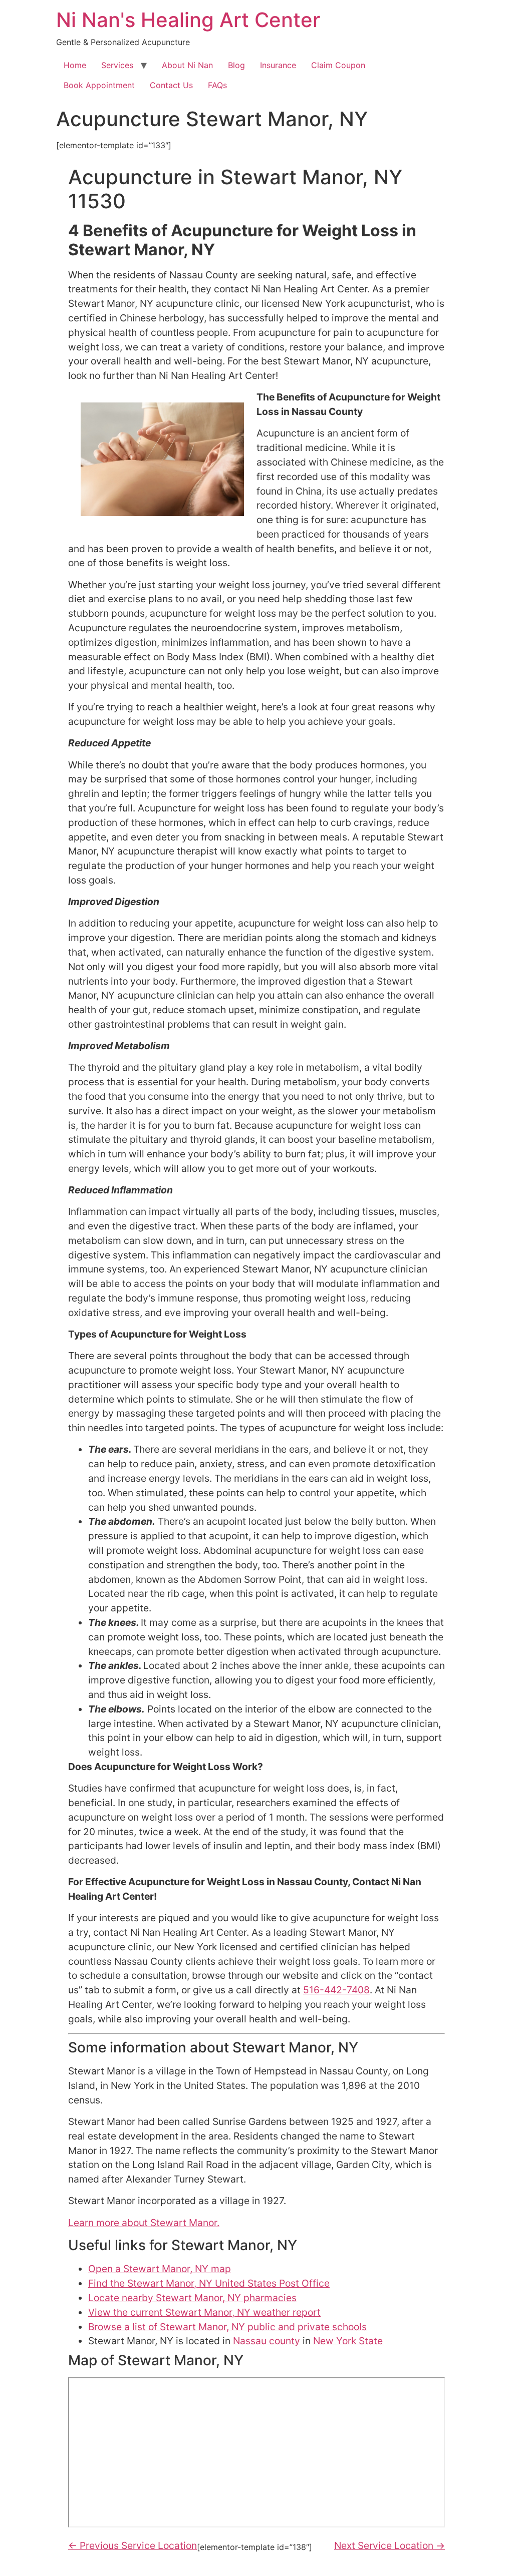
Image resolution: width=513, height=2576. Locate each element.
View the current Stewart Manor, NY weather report (204, 2312)
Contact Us (171, 85)
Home (75, 65)
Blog (236, 65)
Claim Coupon (338, 65)
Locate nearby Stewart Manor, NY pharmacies (192, 2298)
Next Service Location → (390, 2545)
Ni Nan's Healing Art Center (188, 20)
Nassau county (267, 2341)
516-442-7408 (336, 1990)
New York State (348, 2341)
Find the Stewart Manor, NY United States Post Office (209, 2283)
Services (117, 65)
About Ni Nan (187, 65)
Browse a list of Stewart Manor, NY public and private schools (227, 2327)
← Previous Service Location (133, 2545)
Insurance (278, 65)
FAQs (217, 85)
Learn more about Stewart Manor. (144, 2223)
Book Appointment (99, 85)
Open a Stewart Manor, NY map (160, 2269)
